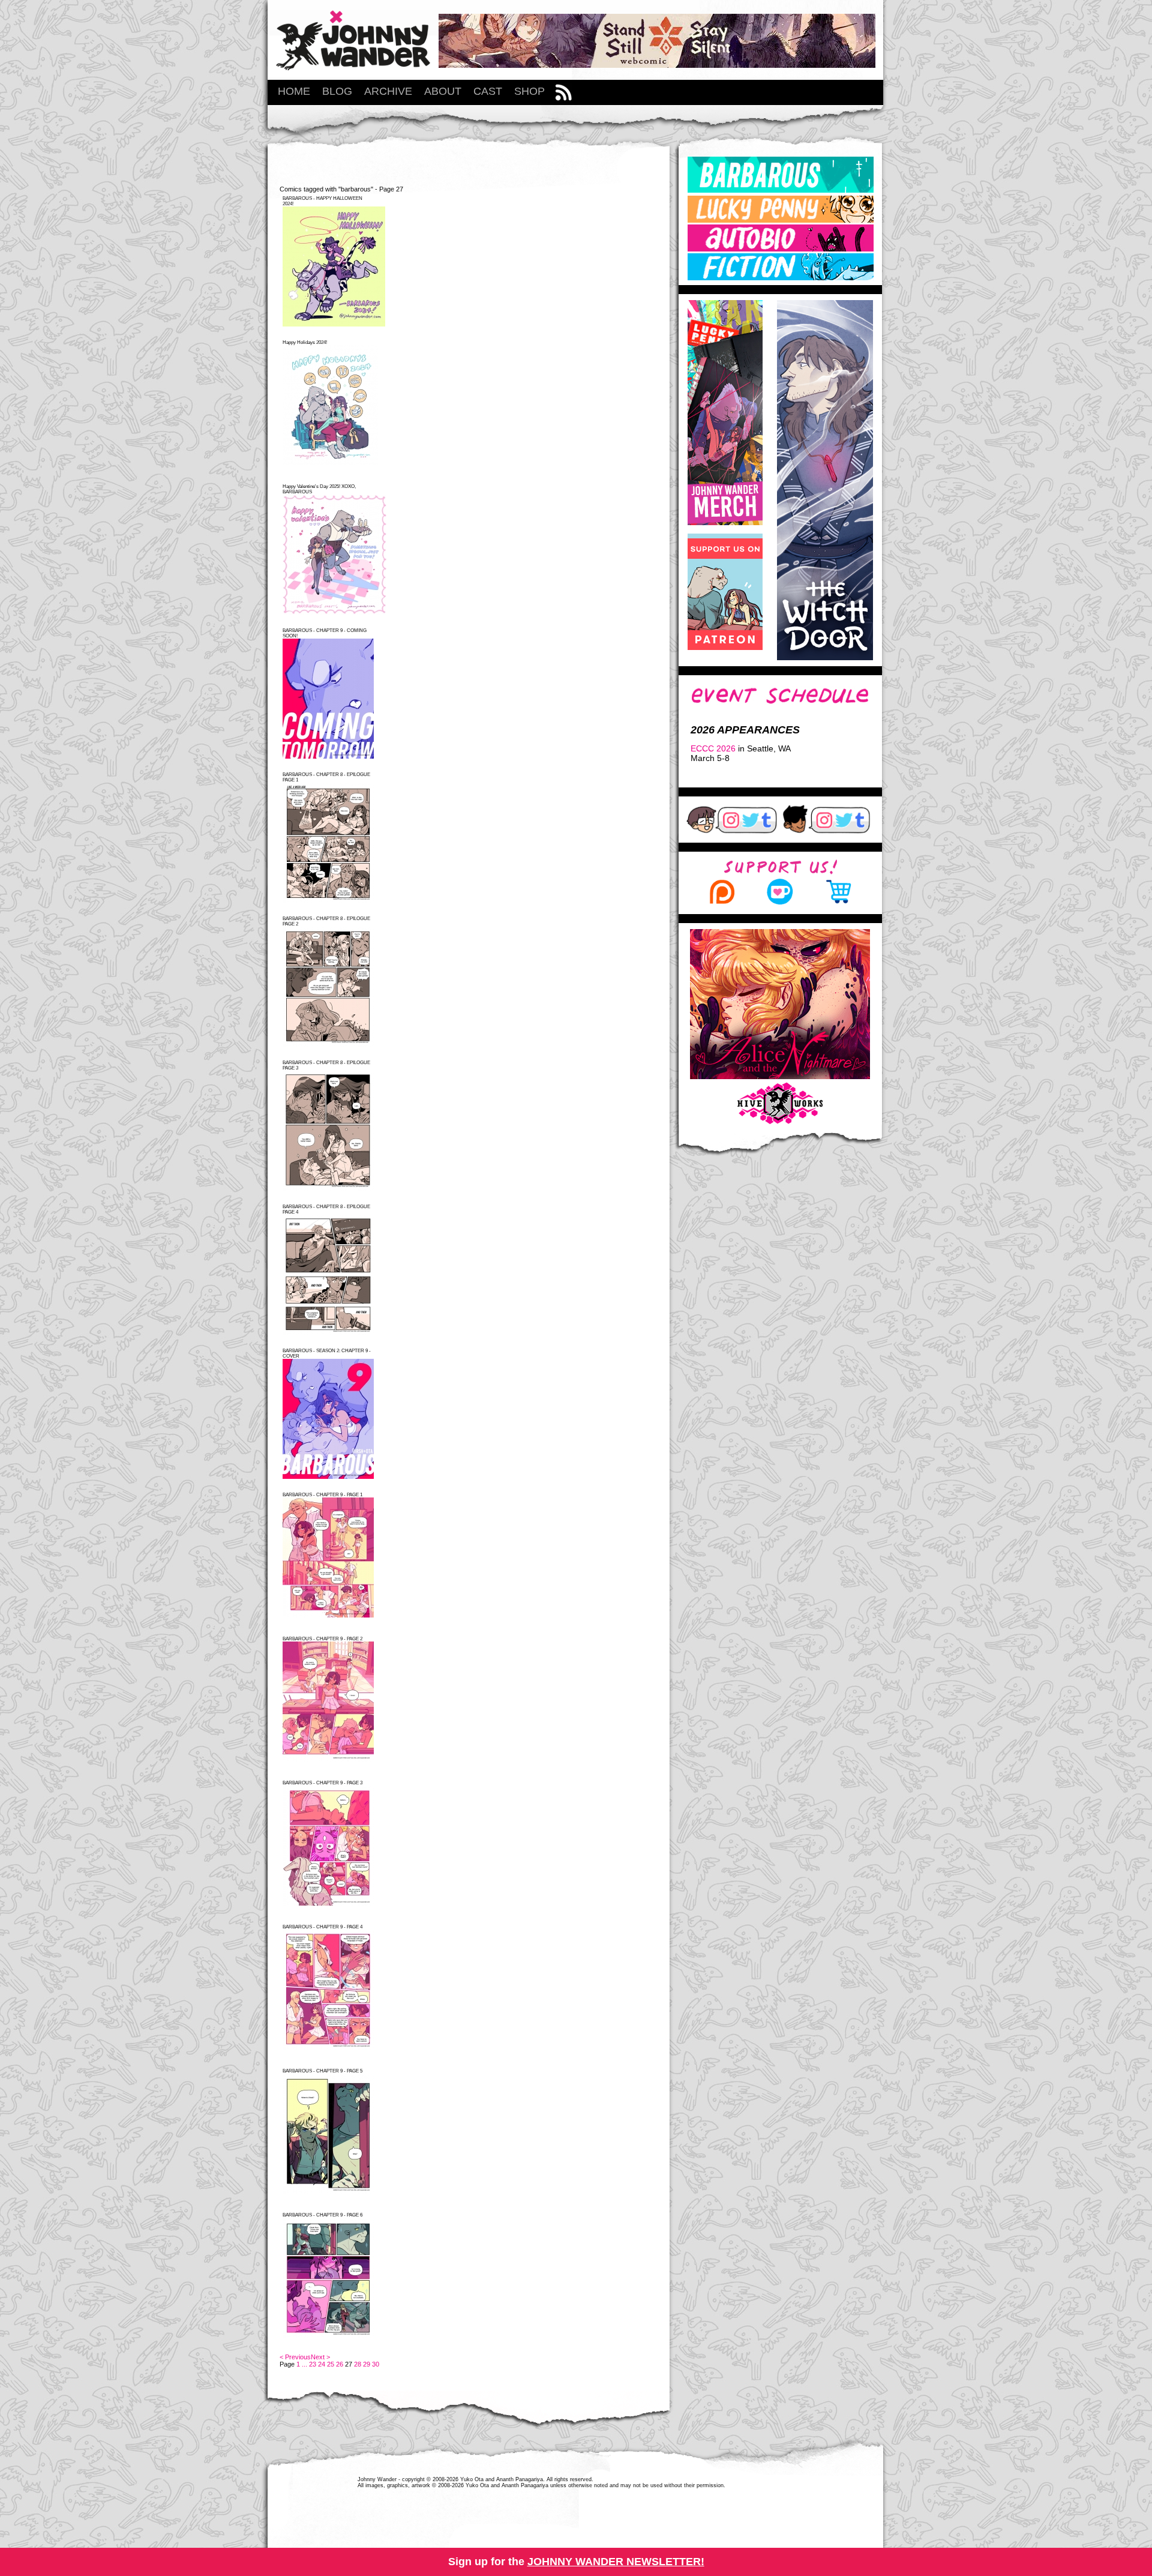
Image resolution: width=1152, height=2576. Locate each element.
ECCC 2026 (713, 748)
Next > (320, 2357)
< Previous (295, 2357)
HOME (294, 91)
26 (340, 2364)
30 (376, 2364)
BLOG (337, 91)
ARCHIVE (388, 91)
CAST (488, 91)
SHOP (529, 91)
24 (322, 2364)
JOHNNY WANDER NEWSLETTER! (616, 2562)
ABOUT (443, 91)
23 (313, 2364)
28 (358, 2364)
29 (367, 2364)
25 (331, 2364)
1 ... (302, 2364)
